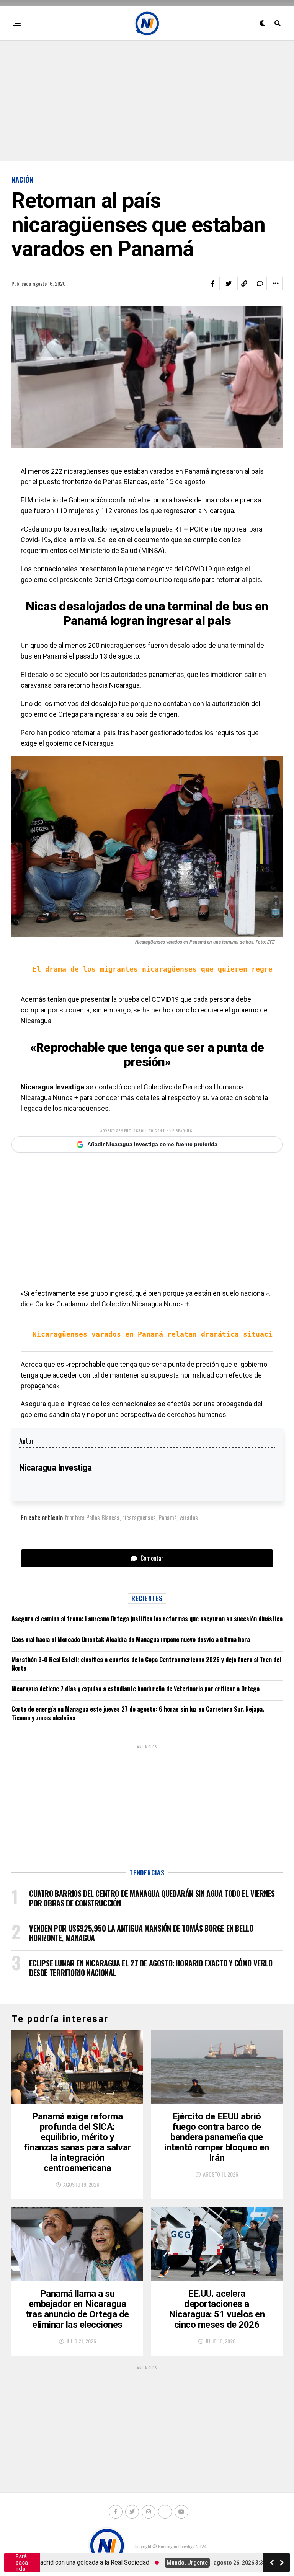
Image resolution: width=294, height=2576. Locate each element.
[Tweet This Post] (229, 284)
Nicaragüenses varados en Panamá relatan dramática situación (157, 1334)
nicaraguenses (139, 1518)
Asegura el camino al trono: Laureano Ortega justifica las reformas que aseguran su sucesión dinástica (147, 1619)
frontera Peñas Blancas (92, 1518)
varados (189, 1518)
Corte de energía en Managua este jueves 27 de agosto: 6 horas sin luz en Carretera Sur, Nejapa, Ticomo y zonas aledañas (138, 1713)
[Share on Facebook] (213, 284)
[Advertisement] (147, 100)
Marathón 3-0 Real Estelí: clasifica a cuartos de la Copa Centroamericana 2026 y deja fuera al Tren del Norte (146, 1664)
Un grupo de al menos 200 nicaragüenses (83, 645)
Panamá (168, 1518)
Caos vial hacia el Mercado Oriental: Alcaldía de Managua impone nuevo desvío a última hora (131, 1639)
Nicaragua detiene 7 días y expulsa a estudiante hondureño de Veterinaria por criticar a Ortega (136, 1689)
